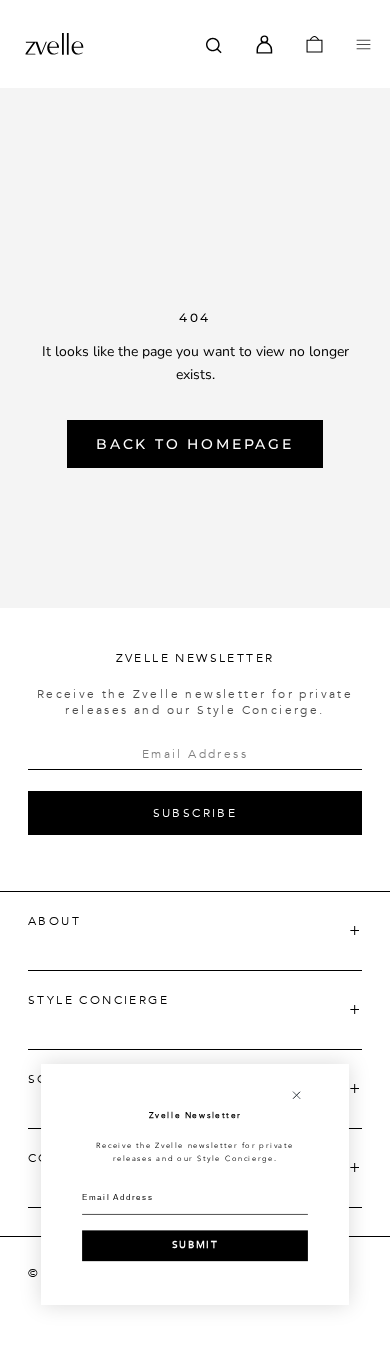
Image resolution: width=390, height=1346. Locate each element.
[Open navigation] (363, 44)
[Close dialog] (296, 1095)
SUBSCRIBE (195, 813)
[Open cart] (314, 44)
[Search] (214, 44)
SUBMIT (195, 1245)
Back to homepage (195, 444)
